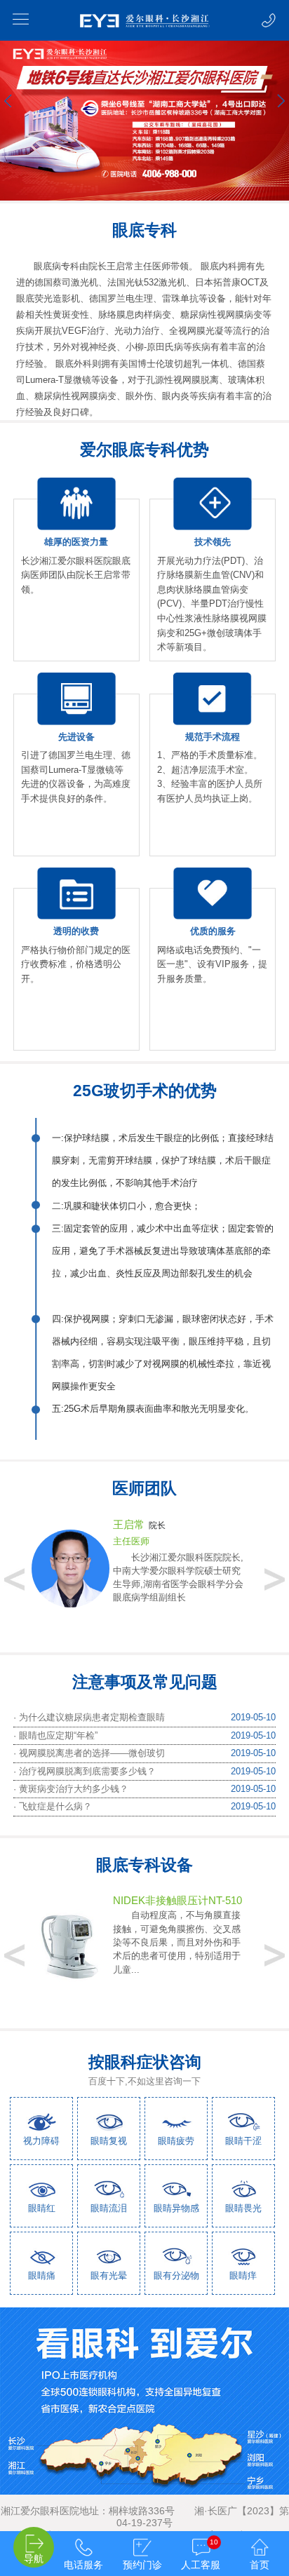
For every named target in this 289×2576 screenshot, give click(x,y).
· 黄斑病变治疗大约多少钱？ (71, 1789)
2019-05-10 (253, 1717)
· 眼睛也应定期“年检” (55, 1735)
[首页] (260, 2538)
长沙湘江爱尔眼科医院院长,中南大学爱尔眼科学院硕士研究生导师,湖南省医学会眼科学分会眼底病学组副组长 (178, 1578)
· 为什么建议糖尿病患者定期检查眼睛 (89, 1717)
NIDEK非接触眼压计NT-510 (177, 1900)
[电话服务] (83, 2538)
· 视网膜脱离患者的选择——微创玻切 (89, 1753)
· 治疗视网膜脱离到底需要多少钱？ (85, 1771)
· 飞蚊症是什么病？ (53, 1806)
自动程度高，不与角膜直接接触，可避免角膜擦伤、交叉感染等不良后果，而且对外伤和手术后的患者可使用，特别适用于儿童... (177, 1942)
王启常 (129, 1524)
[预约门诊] (142, 2538)
